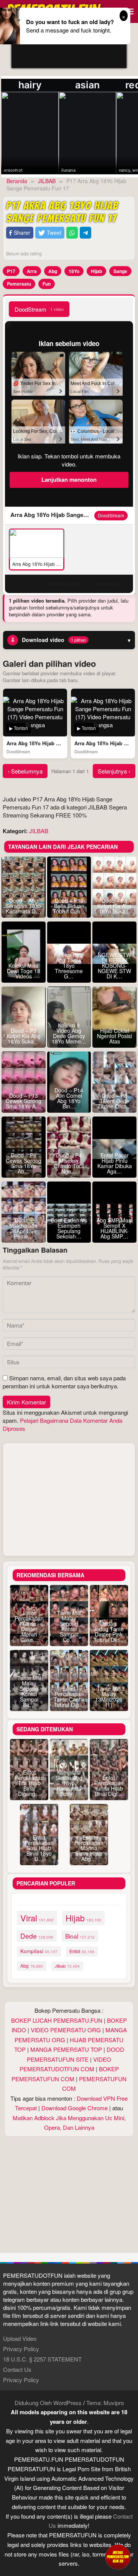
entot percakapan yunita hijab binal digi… (109, 1786)
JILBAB (39, 831)
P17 (11, 271)
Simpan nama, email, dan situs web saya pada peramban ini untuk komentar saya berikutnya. (64, 1382)
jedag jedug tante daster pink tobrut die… (109, 1632)
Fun (47, 284)
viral (37, 1918)
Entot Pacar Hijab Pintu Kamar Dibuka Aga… (115, 1163)
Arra (32, 271)
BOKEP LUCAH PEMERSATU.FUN (57, 2020)
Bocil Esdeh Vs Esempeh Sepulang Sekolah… (69, 1228)
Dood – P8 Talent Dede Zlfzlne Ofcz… (114, 1101)
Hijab (96, 271)
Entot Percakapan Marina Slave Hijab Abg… (89, 1848)
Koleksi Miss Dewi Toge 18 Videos (24, 971)
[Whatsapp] (72, 233)
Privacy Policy (21, 2349)
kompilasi (39, 1951)
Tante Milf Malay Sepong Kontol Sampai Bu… (29, 1691)
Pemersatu (19, 284)
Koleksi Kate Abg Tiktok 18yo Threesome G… (69, 965)
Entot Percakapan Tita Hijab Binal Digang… (29, 1783)
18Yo (74, 271)
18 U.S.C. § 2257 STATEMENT (42, 2359)
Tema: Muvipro (105, 2403)
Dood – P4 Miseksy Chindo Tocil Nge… (69, 1163)
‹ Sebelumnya (25, 771)
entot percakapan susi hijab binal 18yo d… (39, 1848)
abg (32, 1966)
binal (80, 1936)
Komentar (108, 584)
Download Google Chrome (75, 2108)
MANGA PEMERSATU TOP (66, 2049)
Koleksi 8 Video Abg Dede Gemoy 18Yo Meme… (69, 1033)
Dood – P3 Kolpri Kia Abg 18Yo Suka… (24, 1036)
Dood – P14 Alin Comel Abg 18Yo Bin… (69, 1098)
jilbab (67, 1966)
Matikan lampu (65, 584)
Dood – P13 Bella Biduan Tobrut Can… (69, 906)
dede (37, 1936)
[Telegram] (85, 233)
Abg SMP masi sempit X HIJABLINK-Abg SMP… (114, 1228)
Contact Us (17, 2369)
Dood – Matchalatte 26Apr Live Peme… (23, 1228)
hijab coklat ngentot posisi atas (114, 1036)
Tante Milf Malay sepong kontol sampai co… (69, 1626)
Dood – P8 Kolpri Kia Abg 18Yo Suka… (114, 906)
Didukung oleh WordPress (48, 2403)
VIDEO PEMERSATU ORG (66, 2030)
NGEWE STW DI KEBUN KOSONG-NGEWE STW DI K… (114, 965)
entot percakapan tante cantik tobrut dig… (69, 1697)
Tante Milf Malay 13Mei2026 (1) (109, 1697)
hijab (83, 1918)
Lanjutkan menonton (69, 479)
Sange (120, 271)
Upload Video (20, 2338)
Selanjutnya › (114, 771)
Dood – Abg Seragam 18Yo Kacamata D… (23, 906)
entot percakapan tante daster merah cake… (29, 1626)
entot (82, 1951)
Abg (53, 271)
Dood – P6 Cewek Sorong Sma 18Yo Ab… (24, 1163)
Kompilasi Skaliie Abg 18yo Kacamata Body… (69, 1783)
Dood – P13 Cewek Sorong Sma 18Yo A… (24, 1101)
